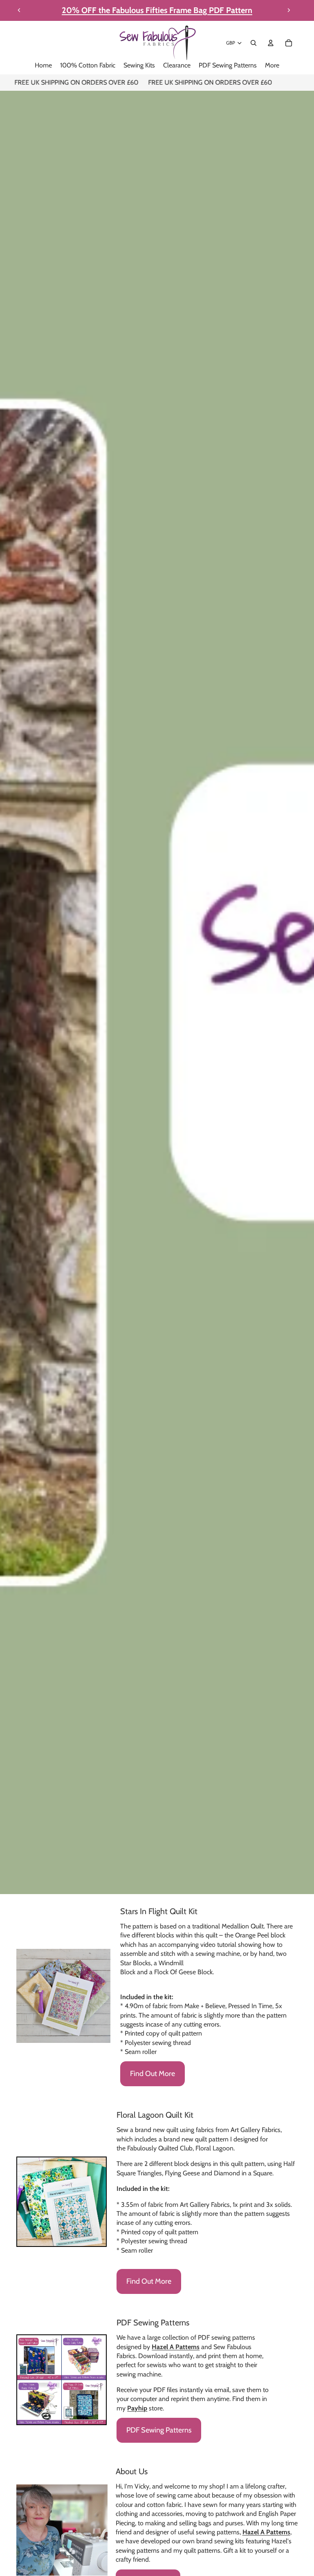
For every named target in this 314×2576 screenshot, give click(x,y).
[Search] (253, 43)
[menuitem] (272, 66)
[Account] (271, 43)
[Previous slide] (19, 10)
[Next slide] (289, 10)
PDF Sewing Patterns (159, 2430)
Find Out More (153, 2074)
